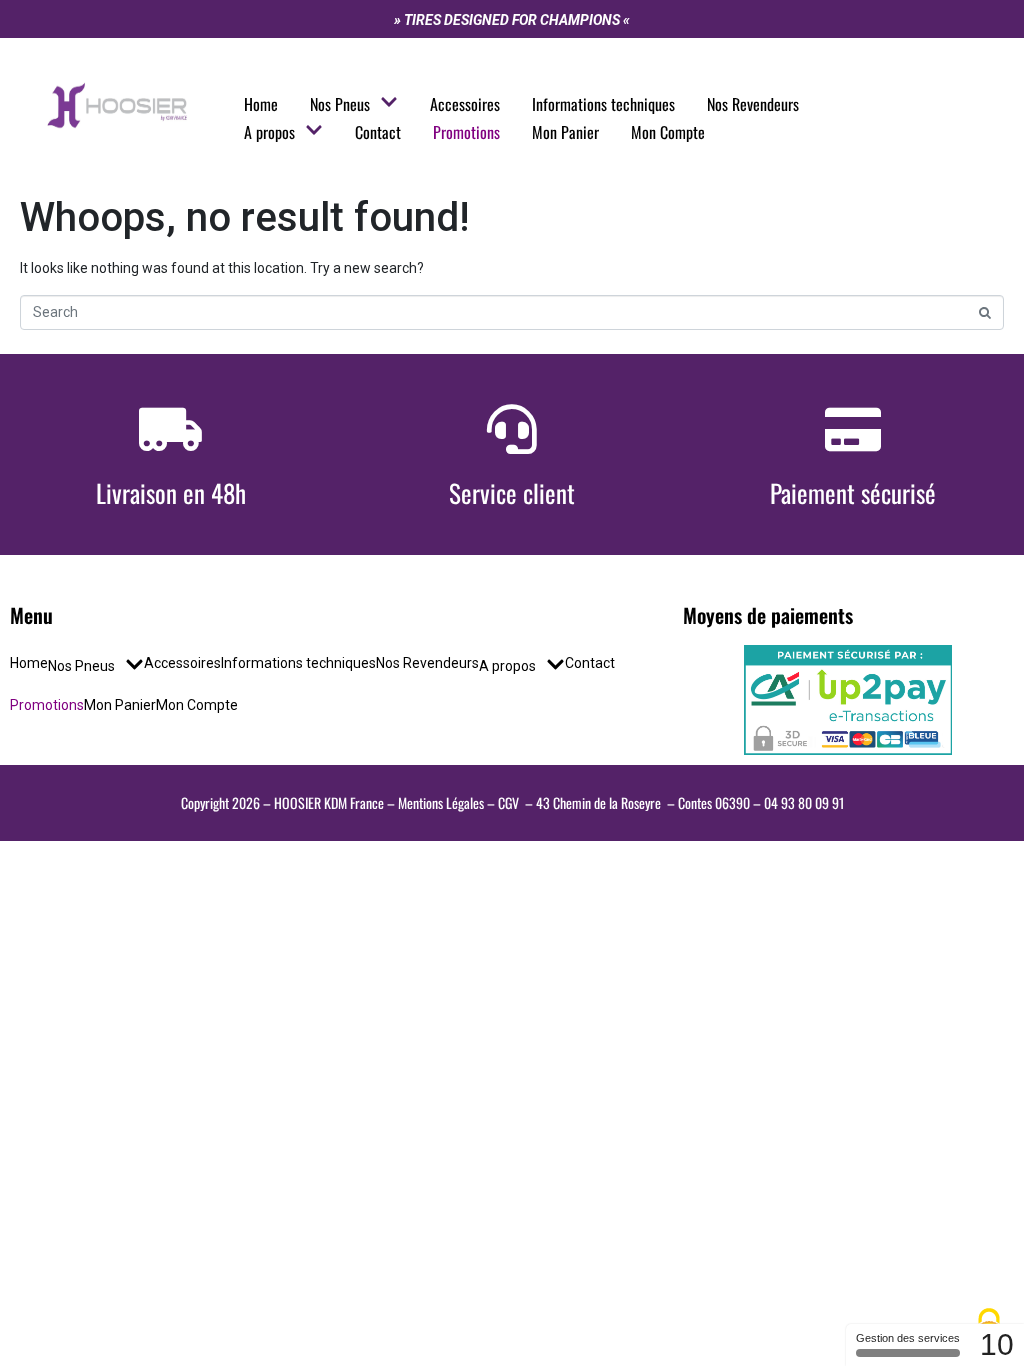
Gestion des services (908, 1338)
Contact (378, 132)
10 (997, 1344)
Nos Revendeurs (753, 104)
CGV (508, 802)
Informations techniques (603, 104)
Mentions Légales (441, 802)
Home (261, 104)
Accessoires (465, 104)
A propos (269, 132)
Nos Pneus (340, 104)
